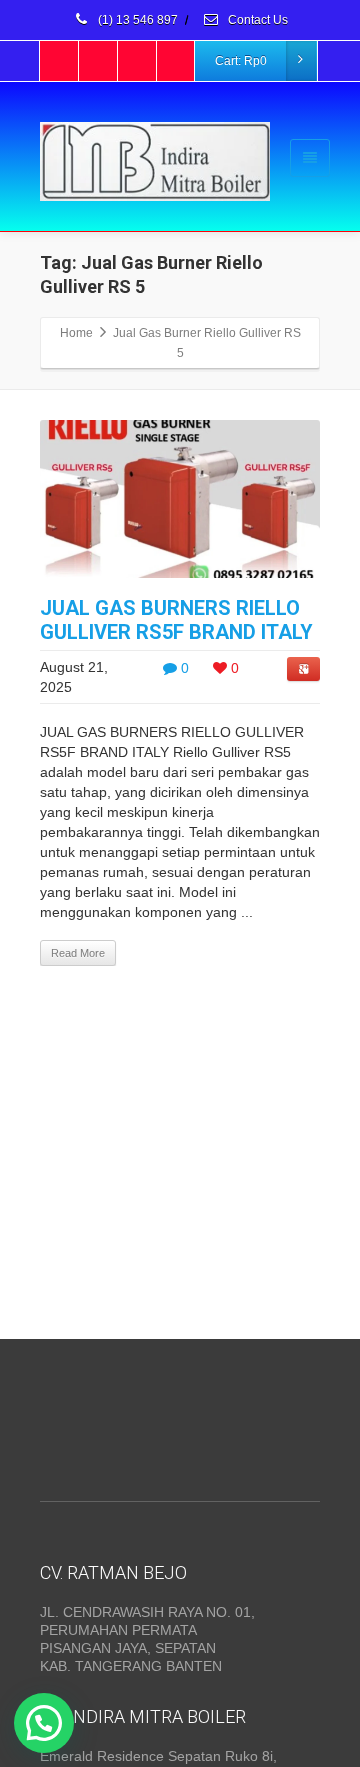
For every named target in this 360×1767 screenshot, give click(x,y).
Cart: (241, 61)
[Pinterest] (177, 61)
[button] (44, 1723)
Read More (78, 953)
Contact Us (256, 20)
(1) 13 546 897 (136, 20)
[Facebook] (60, 61)
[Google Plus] (138, 61)
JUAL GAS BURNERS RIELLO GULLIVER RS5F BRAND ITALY (176, 620)
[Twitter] (99, 61)
